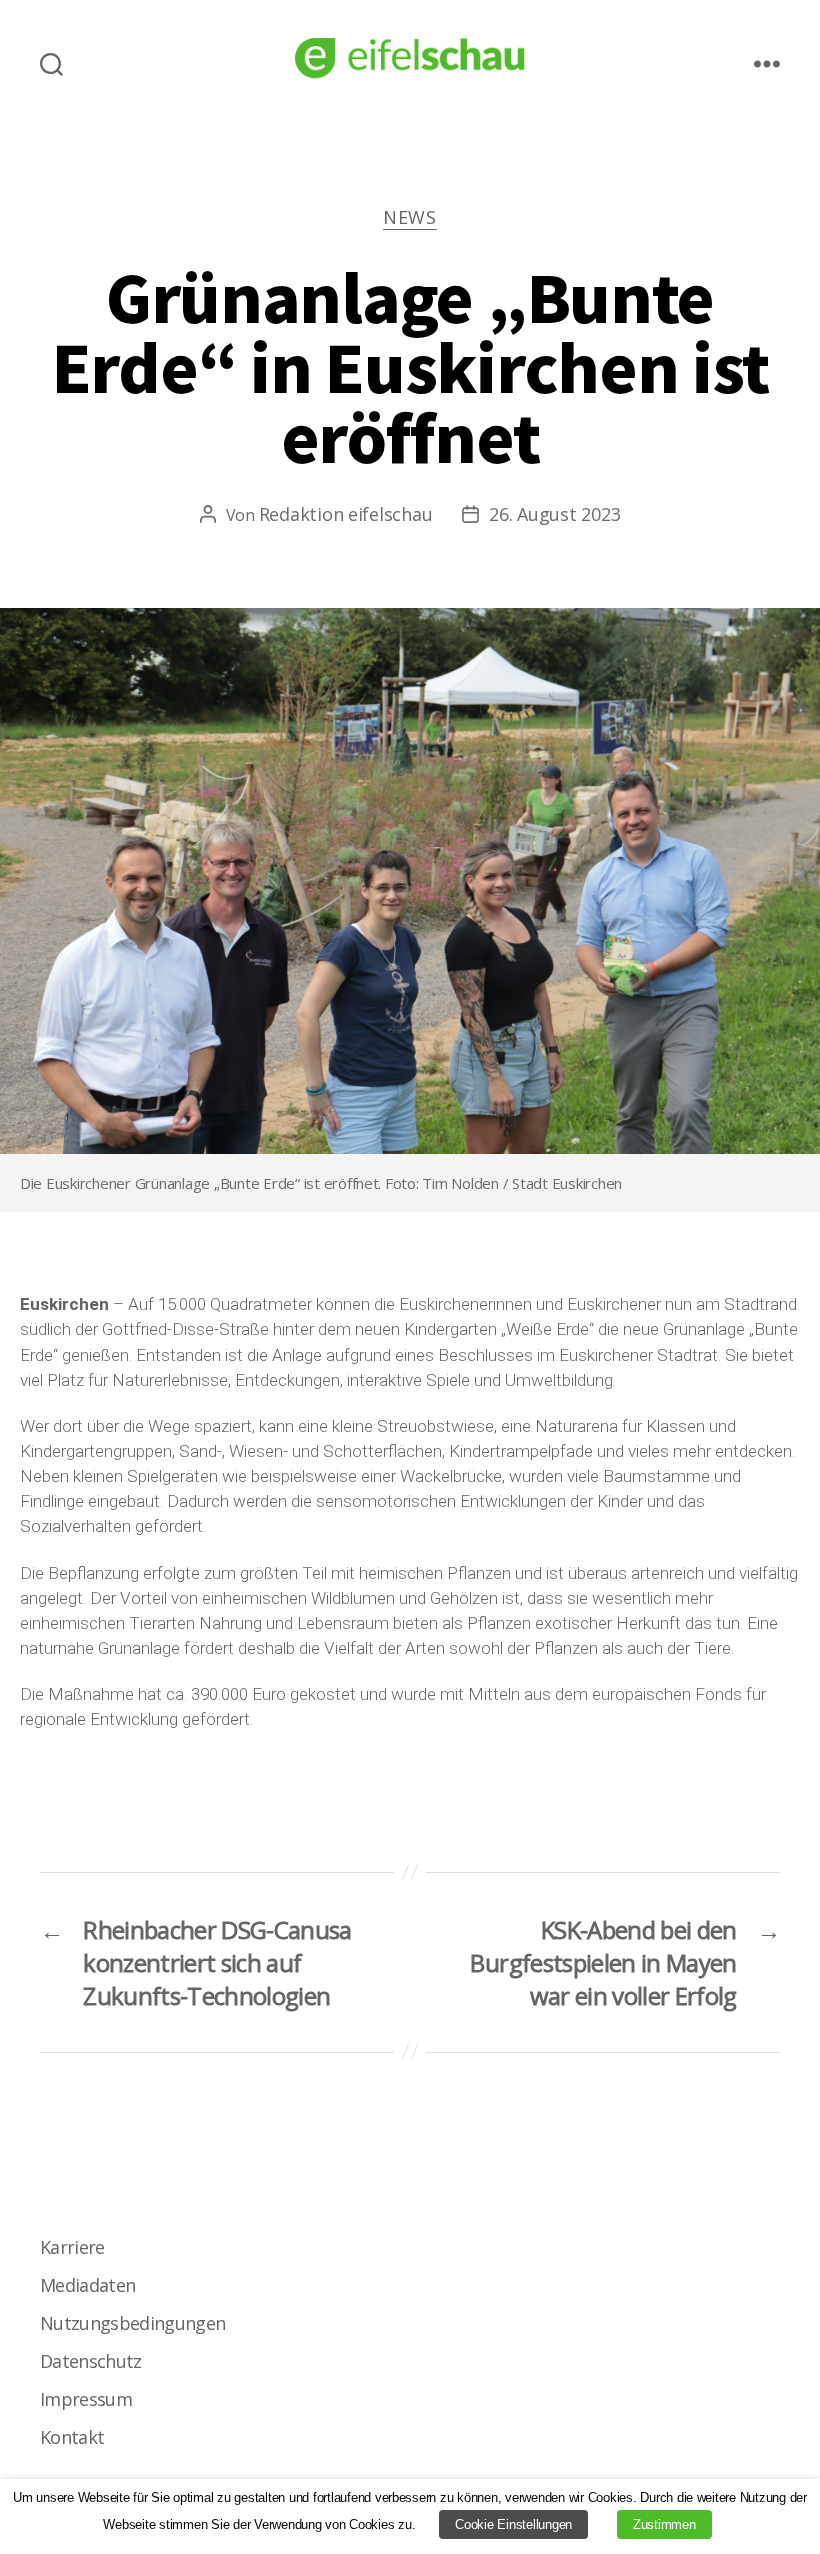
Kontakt (72, 2437)
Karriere (72, 2247)
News (410, 217)
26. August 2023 (554, 514)
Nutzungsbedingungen (132, 2323)
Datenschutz (91, 2361)
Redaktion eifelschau (346, 514)
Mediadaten (87, 2285)
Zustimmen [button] (664, 2524)
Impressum (86, 2399)
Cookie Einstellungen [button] (513, 2524)
